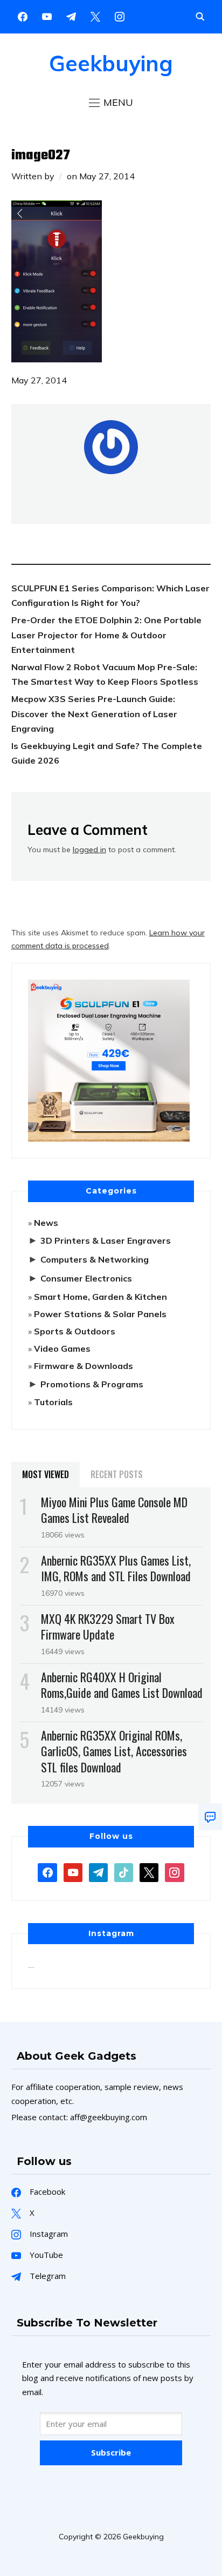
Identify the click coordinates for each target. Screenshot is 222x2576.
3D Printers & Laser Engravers (106, 1240)
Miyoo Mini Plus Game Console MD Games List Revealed (114, 1510)
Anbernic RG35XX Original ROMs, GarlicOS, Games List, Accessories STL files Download (114, 1751)
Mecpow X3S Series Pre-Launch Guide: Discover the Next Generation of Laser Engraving (94, 713)
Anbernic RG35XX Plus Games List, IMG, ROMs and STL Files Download (116, 1568)
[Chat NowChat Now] (210, 1817)
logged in (89, 849)
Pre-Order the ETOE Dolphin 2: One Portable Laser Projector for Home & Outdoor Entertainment (106, 635)
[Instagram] (71, 16)
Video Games (62, 1348)
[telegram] (98, 1871)
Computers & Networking (95, 1259)
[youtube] (47, 16)
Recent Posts (117, 1474)
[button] (111, 103)
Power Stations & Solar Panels (100, 1314)
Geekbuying (111, 63)
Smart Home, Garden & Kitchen (100, 1297)
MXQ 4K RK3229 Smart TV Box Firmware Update (108, 1626)
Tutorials (53, 1402)
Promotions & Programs (92, 1384)
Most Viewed (46, 1474)
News (46, 1223)
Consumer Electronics (86, 1278)
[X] (95, 16)
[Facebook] (23, 16)
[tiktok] (124, 1871)
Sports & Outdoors (75, 1331)
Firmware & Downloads (84, 1366)
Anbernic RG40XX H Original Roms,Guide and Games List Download (122, 1685)
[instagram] (120, 16)
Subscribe (111, 2452)
